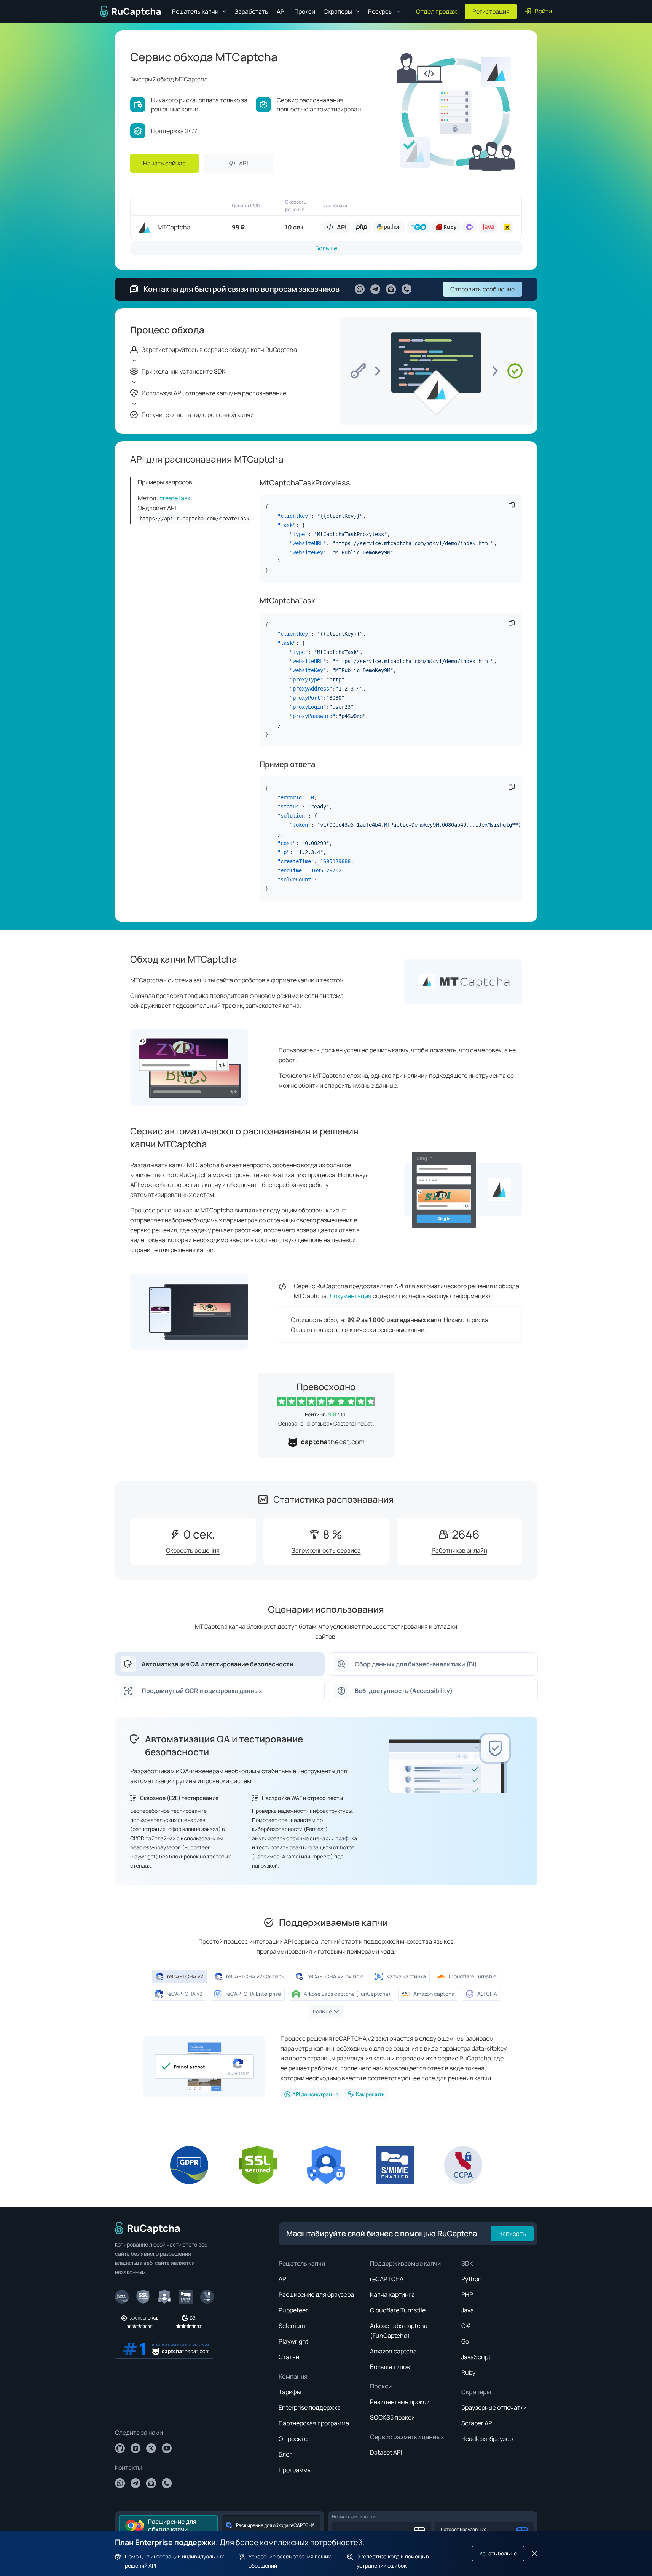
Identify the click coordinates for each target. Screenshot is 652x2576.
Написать (512, 2234)
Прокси (305, 11)
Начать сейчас (164, 163)
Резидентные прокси (400, 2402)
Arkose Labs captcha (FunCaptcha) (399, 2331)
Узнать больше (498, 2553)
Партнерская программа (314, 2423)
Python (472, 2279)
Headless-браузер (487, 2439)
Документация (350, 1296)
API (281, 11)
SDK (467, 2263)
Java (468, 2310)
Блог (285, 2454)
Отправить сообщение (482, 289)
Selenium (292, 2326)
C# (466, 2326)
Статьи (289, 2357)
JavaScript (476, 2357)
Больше (326, 248)
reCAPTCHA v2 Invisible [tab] (335, 1976)
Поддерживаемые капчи (405, 2263)
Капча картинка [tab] (406, 1976)
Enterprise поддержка (310, 2407)
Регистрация (491, 11)
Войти (543, 11)
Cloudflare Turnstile (398, 2310)
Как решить (370, 2094)
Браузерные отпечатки (494, 2407)
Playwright (293, 2341)
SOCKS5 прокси (392, 2417)
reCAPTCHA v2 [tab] (185, 1976)
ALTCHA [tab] (487, 1994)
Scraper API (477, 2423)
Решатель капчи (302, 2263)
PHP (467, 2294)
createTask (175, 498)
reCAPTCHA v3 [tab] (184, 1994)
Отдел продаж (437, 11)
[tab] (220, 1664)
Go (465, 2341)
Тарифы (290, 2392)
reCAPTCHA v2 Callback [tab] (255, 1976)
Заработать (251, 11)
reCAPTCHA (387, 2279)
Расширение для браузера (316, 2294)
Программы (295, 2470)
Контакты (128, 2468)
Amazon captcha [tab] (434, 1994)
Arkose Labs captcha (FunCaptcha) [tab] (347, 1994)
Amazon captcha (393, 2351)
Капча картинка (392, 2294)
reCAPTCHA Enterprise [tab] (253, 1994)
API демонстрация (315, 2094)
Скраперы (476, 2392)
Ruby (468, 2372)
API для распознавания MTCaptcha (207, 459)
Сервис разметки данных (407, 2437)
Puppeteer (293, 2310)
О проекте (293, 2439)
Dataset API (386, 2452)
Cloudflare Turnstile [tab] (473, 1976)
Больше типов (390, 2367)
